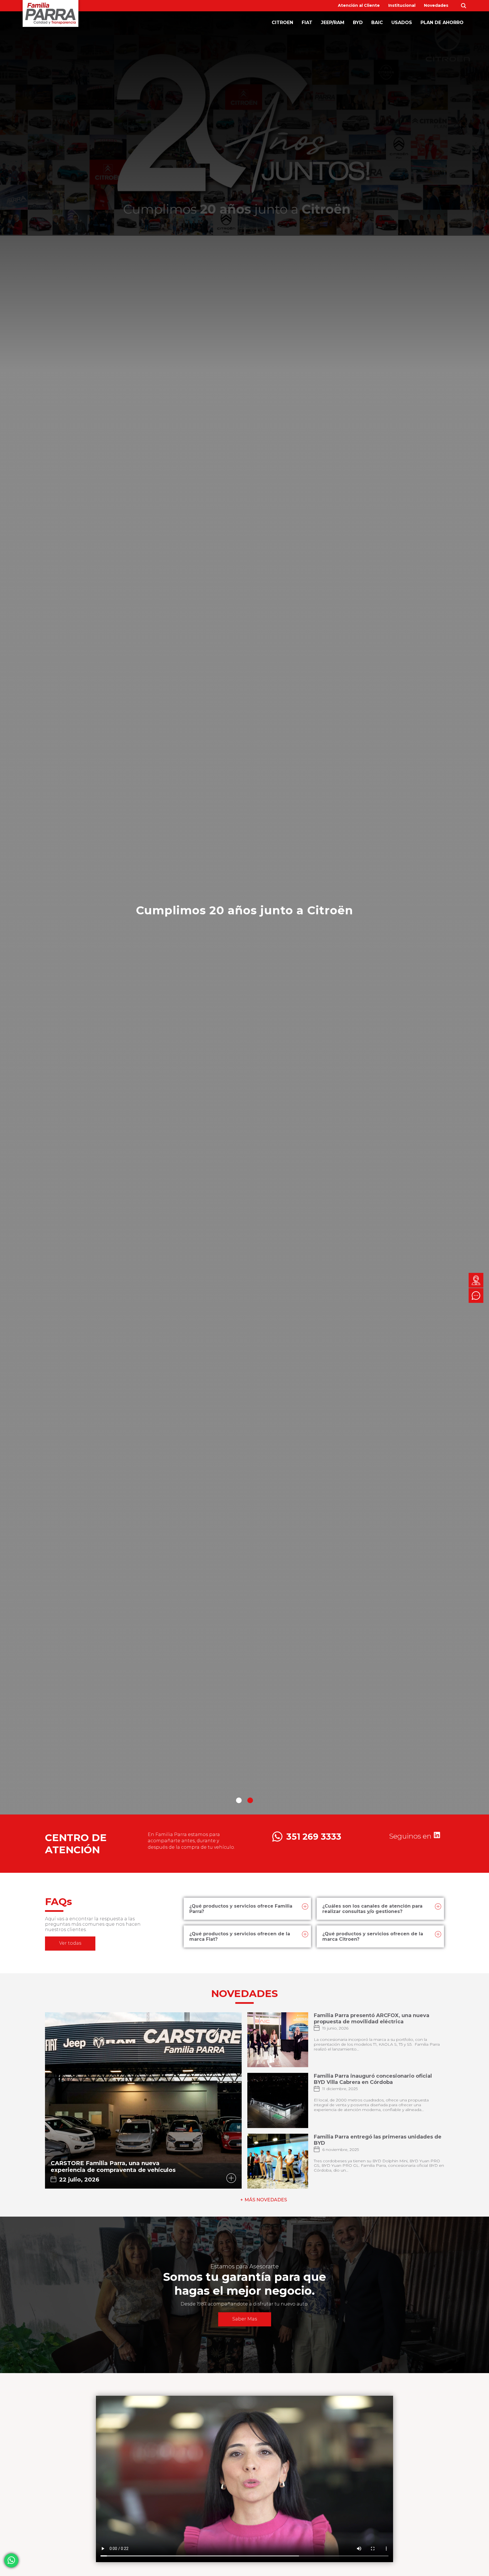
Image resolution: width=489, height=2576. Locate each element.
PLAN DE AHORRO (442, 22)
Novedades (436, 5)
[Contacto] (476, 1280)
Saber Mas (245, 2319)
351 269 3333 (314, 1837)
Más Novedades (266, 2200)
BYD (358, 22)
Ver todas (70, 1943)
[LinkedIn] (437, 1837)
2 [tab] (250, 1800)
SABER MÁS (245, 932)
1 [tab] (239, 1800)
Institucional (402, 5)
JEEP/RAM (333, 22)
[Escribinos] (476, 1295)
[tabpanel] (244, 913)
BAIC (377, 22)
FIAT (307, 22)
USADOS (402, 22)
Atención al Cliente (359, 5)
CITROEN (282, 22)
